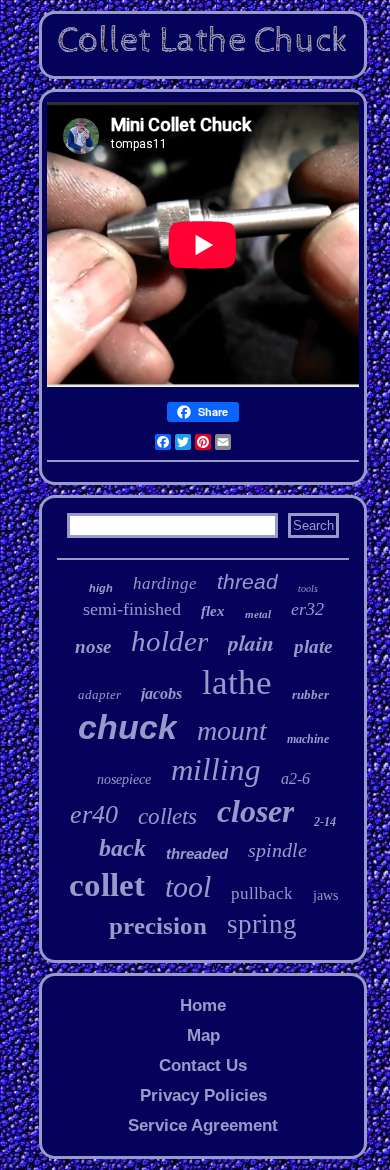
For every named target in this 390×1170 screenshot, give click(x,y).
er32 (307, 609)
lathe (237, 682)
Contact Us (203, 1065)
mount (232, 730)
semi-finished (132, 609)
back (122, 848)
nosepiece (124, 779)
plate (313, 646)
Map (203, 1035)
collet (107, 885)
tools (308, 588)
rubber (310, 694)
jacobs (161, 693)
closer (255, 811)
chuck (127, 727)
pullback (262, 893)
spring (262, 924)
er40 (94, 814)
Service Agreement (203, 1125)
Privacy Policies (203, 1095)
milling (216, 769)
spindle (277, 850)
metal (258, 614)
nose (93, 646)
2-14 (325, 822)
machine (308, 739)
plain (251, 642)
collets (167, 816)
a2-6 (295, 778)
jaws (325, 895)
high (101, 588)
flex (213, 611)
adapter (99, 694)
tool (188, 886)
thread (247, 581)
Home (203, 1005)
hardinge (165, 583)
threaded (197, 853)
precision (158, 925)
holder (169, 641)
